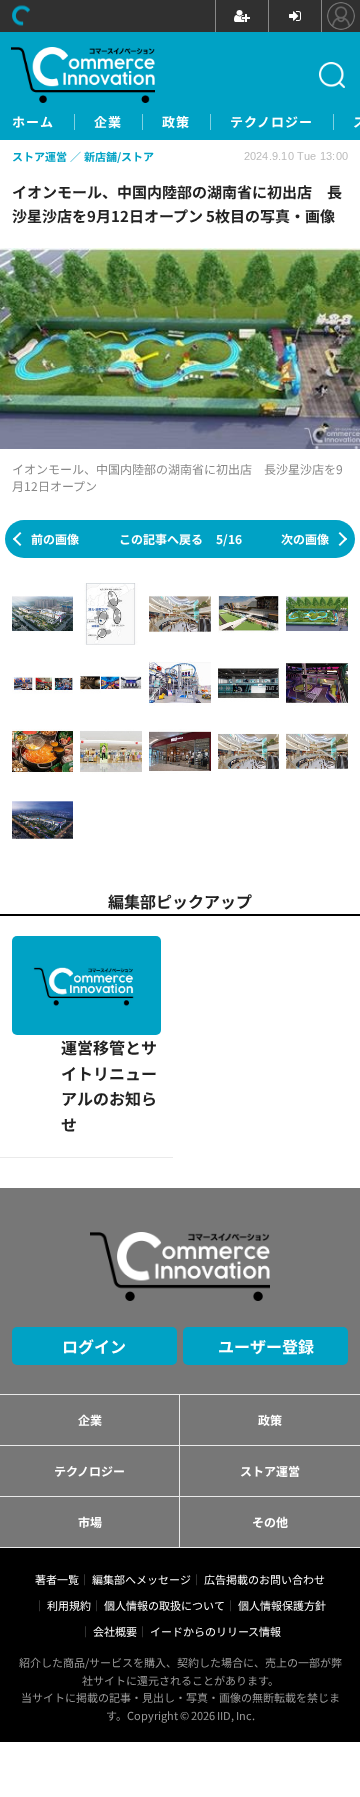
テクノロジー (271, 122)
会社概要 (115, 1532)
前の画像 (55, 538)
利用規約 (69, 1506)
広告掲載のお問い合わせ (264, 1480)
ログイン (94, 1247)
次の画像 (305, 538)
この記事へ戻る (180, 538)
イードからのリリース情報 (215, 1532)
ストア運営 (270, 1371)
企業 (108, 122)
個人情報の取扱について (164, 1506)
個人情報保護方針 (282, 1506)
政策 (176, 122)
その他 (270, 1422)
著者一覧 (57, 1480)
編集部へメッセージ (141, 1480)
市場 (90, 1422)
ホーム (33, 122)
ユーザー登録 (266, 1247)
